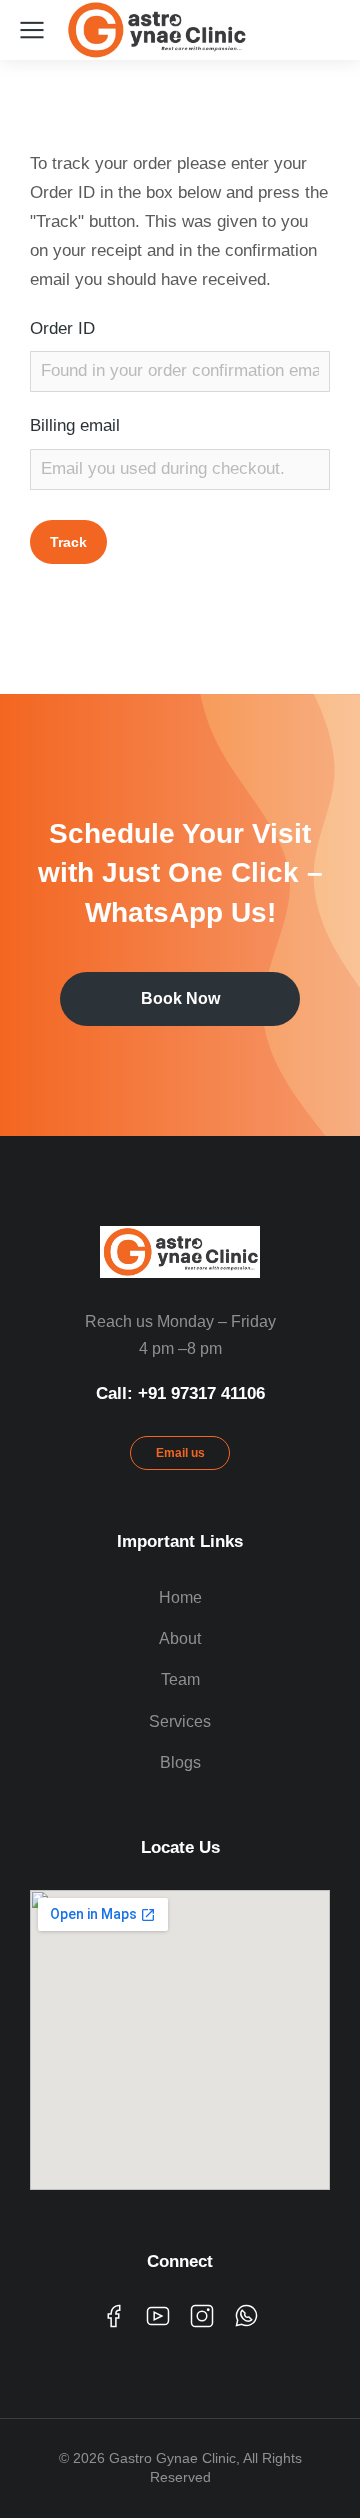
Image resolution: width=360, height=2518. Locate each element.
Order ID (62, 328)
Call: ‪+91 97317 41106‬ (180, 1393)
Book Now (180, 998)
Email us (180, 1453)
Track (68, 542)
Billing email (75, 425)
